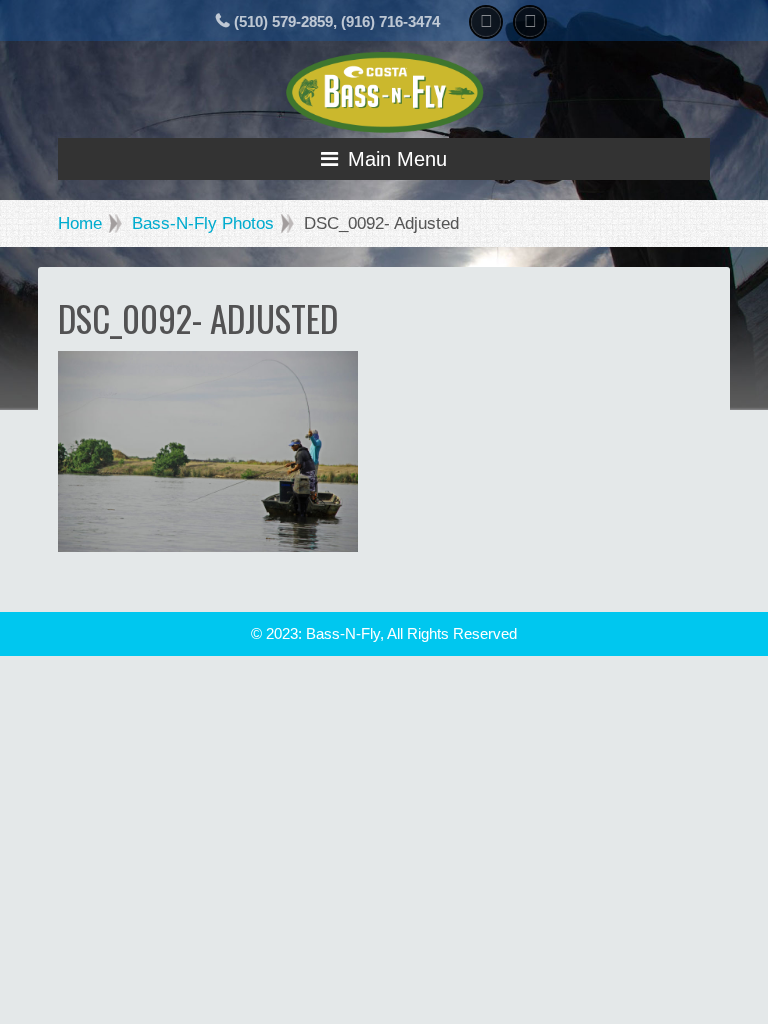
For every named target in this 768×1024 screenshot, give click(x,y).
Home (80, 223)
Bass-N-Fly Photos (203, 223)
